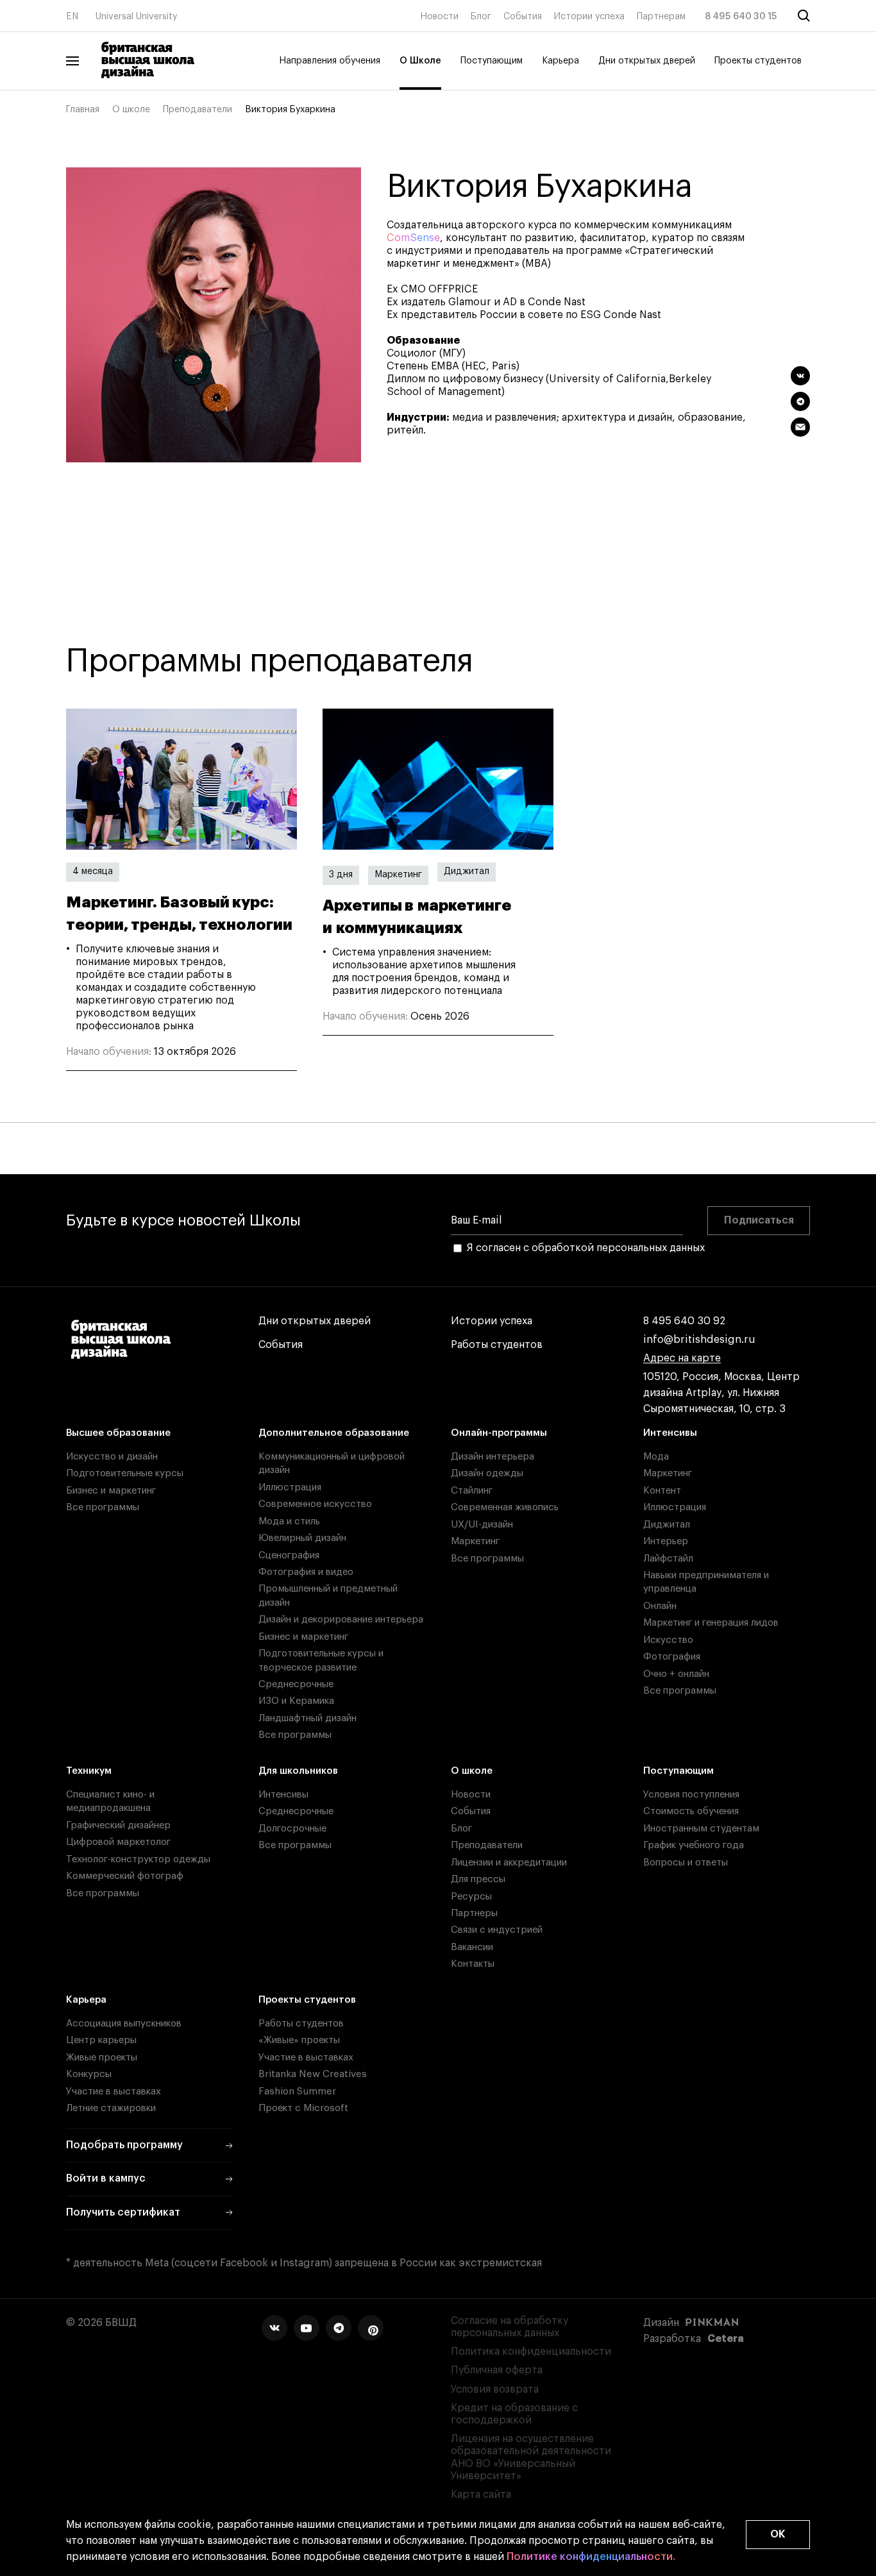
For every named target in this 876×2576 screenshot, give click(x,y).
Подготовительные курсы (125, 1473)
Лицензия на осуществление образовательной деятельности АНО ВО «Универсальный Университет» (531, 2457)
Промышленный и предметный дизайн (328, 1595)
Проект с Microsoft (303, 2108)
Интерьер (666, 1541)
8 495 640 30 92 (684, 1321)
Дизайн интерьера (493, 1457)
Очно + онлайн (676, 1674)
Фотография (672, 1657)
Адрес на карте (682, 1358)
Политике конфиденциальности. (591, 2557)
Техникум (89, 1771)
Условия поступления (691, 1795)
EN (72, 17)
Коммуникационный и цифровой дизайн (332, 1463)
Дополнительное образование (334, 1433)
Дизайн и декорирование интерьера (341, 1620)
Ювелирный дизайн (302, 1538)
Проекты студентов (758, 61)
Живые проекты (102, 2058)
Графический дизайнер (118, 1825)
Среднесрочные (296, 1684)
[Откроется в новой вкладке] (274, 2328)
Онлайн (660, 1606)
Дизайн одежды (487, 1473)
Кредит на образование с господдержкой (514, 2414)
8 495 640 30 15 (741, 17)
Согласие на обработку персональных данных (510, 2327)
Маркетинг (398, 875)
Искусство (668, 1640)
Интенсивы (670, 1433)
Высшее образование (118, 1433)
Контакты (473, 1964)
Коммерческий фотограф (125, 1876)
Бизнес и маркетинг (111, 1491)
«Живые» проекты (299, 2040)
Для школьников (298, 1771)
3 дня (341, 875)
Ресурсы (471, 1897)
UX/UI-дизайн (482, 1525)
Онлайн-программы (499, 1433)
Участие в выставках (114, 2092)
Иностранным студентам (701, 1829)
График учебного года (694, 1845)
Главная (83, 110)
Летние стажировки (111, 2108)
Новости (439, 17)
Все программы (103, 1507)
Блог (481, 17)
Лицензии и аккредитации (509, 1863)
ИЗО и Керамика (296, 1701)
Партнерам (661, 17)
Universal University (137, 17)
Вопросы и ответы (686, 1863)
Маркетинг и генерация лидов (711, 1623)
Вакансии (472, 1947)
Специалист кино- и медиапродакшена (110, 1801)
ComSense (413, 238)
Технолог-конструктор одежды (138, 1859)
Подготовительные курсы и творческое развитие (321, 1660)
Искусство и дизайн (112, 1457)
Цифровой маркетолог (118, 1842)
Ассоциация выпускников (124, 2024)
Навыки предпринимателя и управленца (706, 1582)
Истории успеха (589, 17)
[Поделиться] (800, 376)
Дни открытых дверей (647, 61)
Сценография (289, 1555)
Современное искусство (315, 1504)
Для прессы (478, 1879)
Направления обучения (330, 61)
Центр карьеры (101, 2040)
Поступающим (492, 61)
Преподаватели (198, 110)
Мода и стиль (289, 1521)
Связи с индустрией (497, 1930)
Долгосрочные (292, 1829)
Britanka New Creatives (313, 2074)
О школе (131, 110)
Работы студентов (497, 1345)
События (523, 17)
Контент (662, 1491)
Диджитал (467, 871)
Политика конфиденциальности (531, 2352)
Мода (656, 1457)
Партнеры (474, 1913)
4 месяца (93, 871)
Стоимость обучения (691, 1811)
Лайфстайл (668, 1559)
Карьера (560, 61)
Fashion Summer (297, 2092)
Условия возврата (495, 2389)
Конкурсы (89, 2074)
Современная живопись (505, 1507)
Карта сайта (481, 2495)
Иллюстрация (290, 1487)
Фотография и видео (306, 1572)
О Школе (420, 61)
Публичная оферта (497, 2370)
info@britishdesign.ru (699, 1340)
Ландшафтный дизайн (307, 1718)
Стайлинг (472, 1491)
